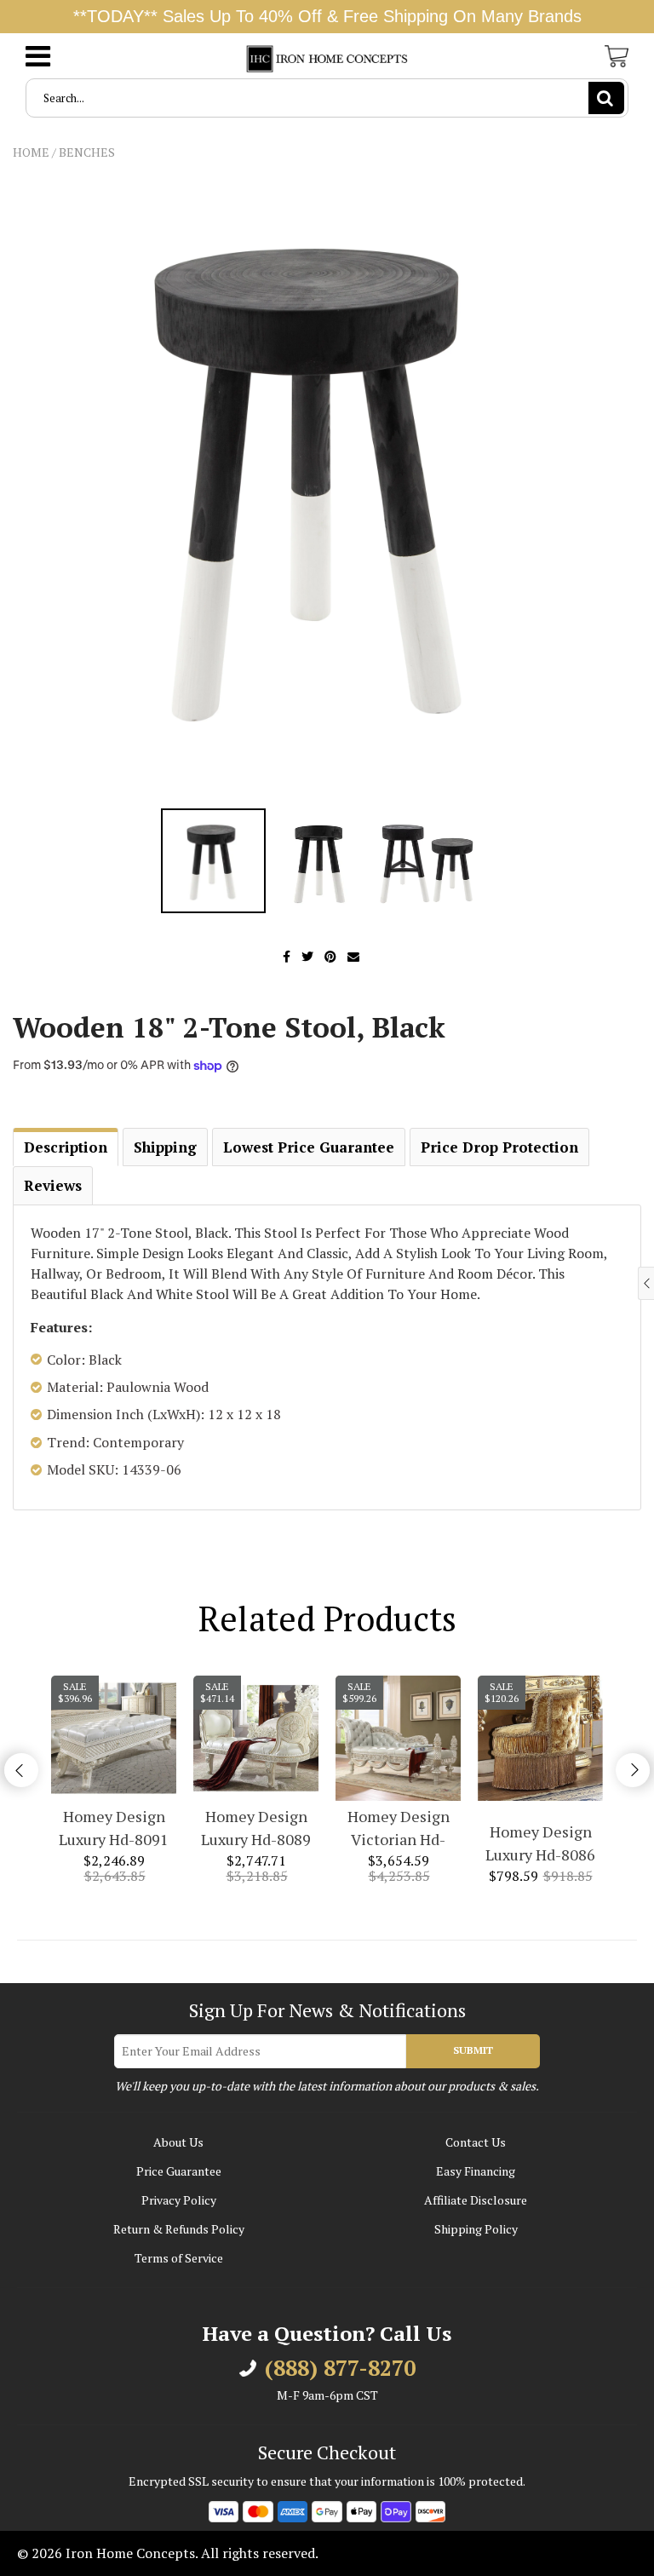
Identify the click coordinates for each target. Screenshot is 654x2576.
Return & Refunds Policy (179, 2229)
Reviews (53, 1185)
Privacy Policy (179, 2200)
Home (31, 152)
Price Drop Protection (499, 1147)
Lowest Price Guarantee (309, 1147)
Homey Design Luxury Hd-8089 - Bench (256, 1828)
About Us (178, 2142)
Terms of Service (179, 2258)
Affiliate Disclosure (476, 2200)
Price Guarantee (179, 2171)
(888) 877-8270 (340, 2368)
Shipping (165, 1147)
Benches (87, 152)
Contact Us (476, 2142)
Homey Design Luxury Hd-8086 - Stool (540, 1844)
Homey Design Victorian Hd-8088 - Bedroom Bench (398, 1828)
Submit (473, 2050)
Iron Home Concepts (130, 2553)
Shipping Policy (476, 2229)
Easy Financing (476, 2171)
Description (66, 1147)
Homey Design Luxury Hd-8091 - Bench (114, 1828)
